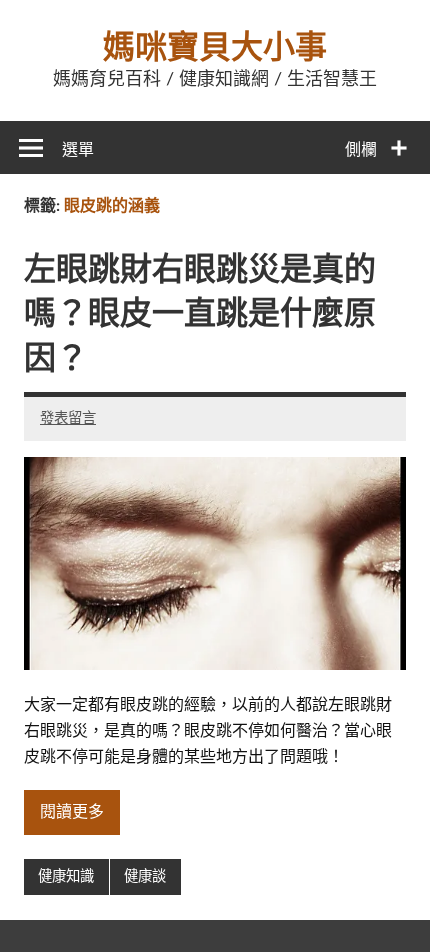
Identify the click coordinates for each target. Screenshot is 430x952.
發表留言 (68, 418)
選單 (78, 150)
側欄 (361, 150)
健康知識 (66, 876)
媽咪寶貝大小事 (215, 48)
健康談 (145, 876)
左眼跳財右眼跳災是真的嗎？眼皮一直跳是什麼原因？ (200, 315)
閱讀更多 (72, 812)
